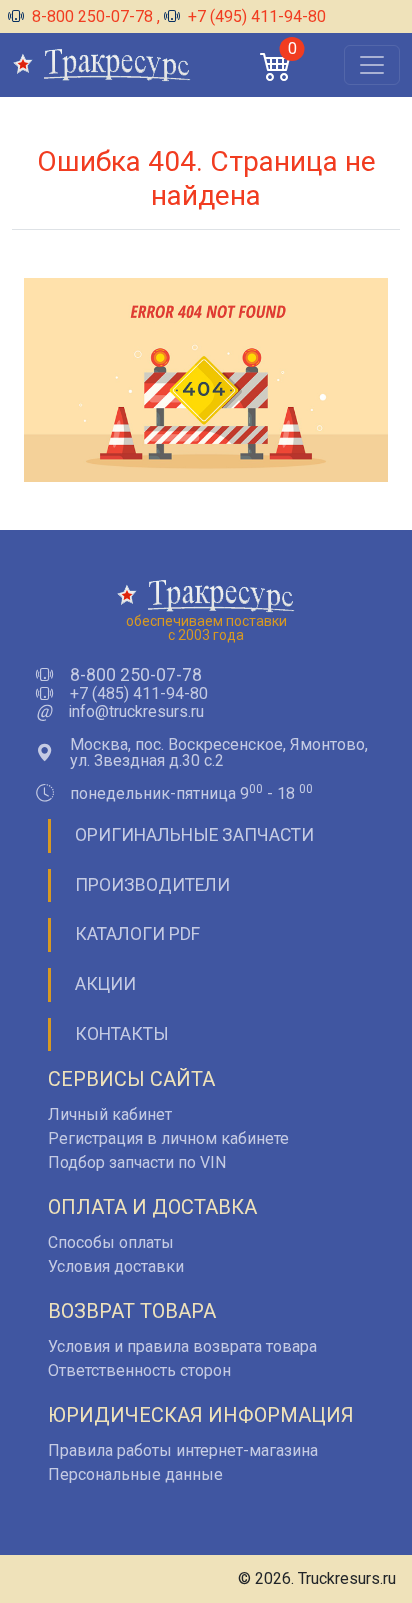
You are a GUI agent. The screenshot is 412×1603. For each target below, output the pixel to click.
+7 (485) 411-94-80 (139, 694)
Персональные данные (135, 1474)
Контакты (122, 1034)
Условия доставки (116, 1266)
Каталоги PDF (137, 934)
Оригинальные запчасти (194, 835)
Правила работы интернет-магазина (183, 1450)
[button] (276, 65)
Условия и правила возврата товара (182, 1346)
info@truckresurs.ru (136, 712)
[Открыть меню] (372, 65)
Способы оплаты (111, 1242)
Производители (152, 885)
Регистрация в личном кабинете (168, 1138)
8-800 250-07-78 (92, 16)
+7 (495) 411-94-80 (255, 16)
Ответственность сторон (139, 1370)
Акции (105, 984)
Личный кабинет (110, 1114)
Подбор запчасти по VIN (137, 1162)
